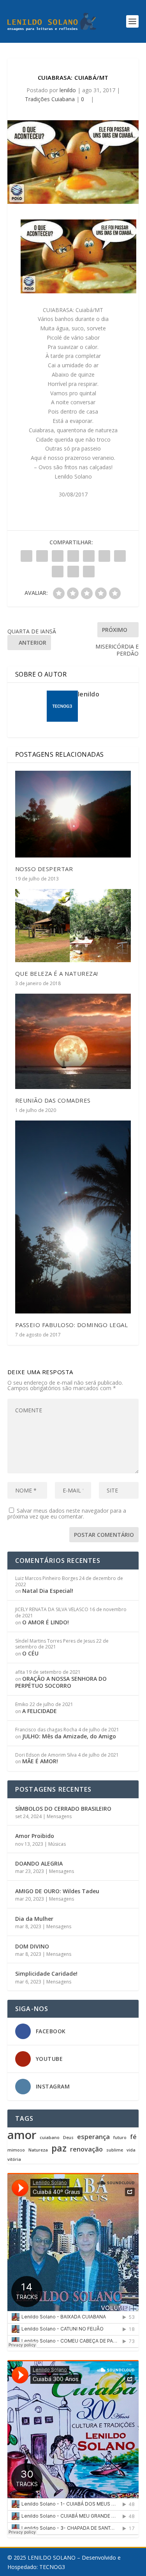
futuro (120, 2138)
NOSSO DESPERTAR (44, 869)
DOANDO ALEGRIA (39, 1863)
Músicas (57, 1844)
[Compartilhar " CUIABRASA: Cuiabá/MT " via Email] (73, 572)
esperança (93, 2137)
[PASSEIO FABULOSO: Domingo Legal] (73, 1217)
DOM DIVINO (32, 1946)
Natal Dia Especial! (48, 1591)
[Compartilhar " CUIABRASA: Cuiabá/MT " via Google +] (58, 556)
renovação (86, 2149)
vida (131, 2150)
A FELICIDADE (40, 1711)
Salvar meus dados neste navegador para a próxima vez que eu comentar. (67, 1513)
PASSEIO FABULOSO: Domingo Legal (72, 1325)
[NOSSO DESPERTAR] (73, 814)
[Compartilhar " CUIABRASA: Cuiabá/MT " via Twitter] (42, 556)
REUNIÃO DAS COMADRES (53, 1100)
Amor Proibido (35, 1836)
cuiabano (50, 2138)
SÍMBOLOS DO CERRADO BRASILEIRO (63, 1809)
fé (133, 2137)
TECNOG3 (52, 2567)
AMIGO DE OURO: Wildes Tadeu (57, 1891)
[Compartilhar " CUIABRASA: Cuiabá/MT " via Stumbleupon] (58, 572)
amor (22, 2135)
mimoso (16, 2150)
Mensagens (59, 1816)
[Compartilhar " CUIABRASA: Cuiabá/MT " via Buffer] (120, 556)
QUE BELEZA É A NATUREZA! (57, 973)
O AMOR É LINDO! (46, 1622)
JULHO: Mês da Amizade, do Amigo (69, 1736)
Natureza (38, 2150)
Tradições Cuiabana (50, 99)
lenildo (68, 90)
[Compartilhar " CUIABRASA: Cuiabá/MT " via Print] (89, 572)
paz (59, 2148)
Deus (68, 2138)
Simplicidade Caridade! (46, 1974)
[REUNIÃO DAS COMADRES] (73, 1041)
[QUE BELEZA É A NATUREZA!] (73, 925)
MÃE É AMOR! (40, 1761)
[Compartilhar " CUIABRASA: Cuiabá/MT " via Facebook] (26, 556)
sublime (115, 2150)
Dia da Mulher (34, 1919)
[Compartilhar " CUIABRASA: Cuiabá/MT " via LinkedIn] (104, 556)
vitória (14, 2160)
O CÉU (30, 1653)
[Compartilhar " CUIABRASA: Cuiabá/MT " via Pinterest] (89, 556)
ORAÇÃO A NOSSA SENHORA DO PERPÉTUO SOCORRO (61, 1682)
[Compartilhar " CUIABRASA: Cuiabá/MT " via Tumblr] (73, 556)
